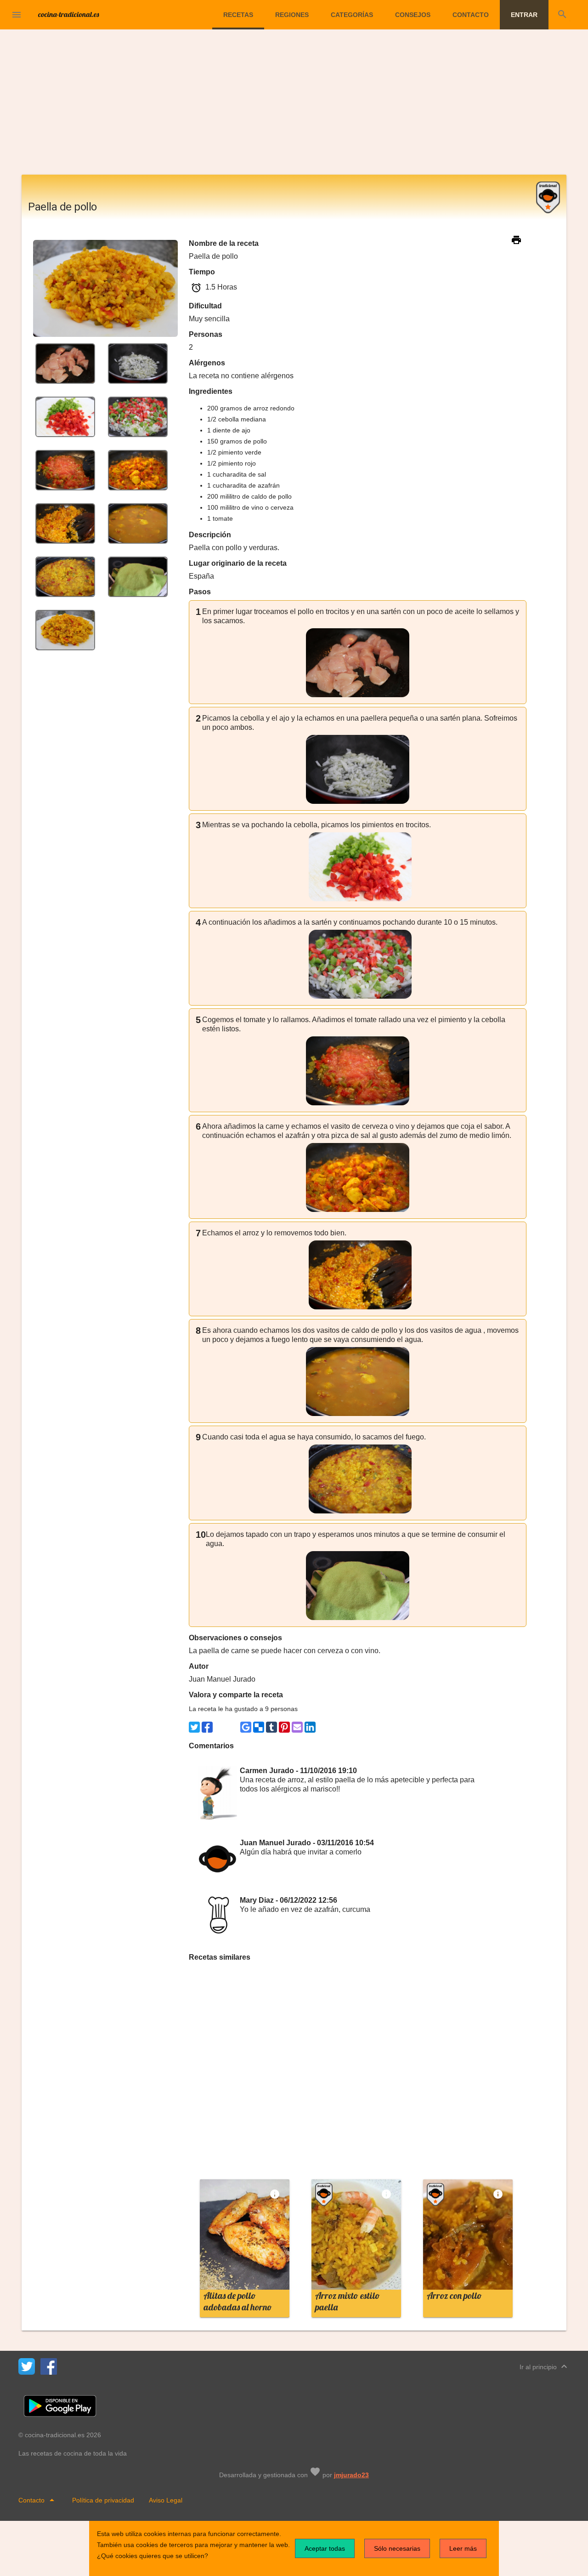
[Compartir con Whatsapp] (220, 1727)
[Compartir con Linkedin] (310, 1727)
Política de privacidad (103, 2500)
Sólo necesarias (397, 2548)
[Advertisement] (294, 106)
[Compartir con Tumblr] (271, 1727)
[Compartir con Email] (297, 1727)
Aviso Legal (166, 2500)
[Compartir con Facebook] (207, 1727)
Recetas (238, 15)
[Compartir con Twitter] (194, 1727)
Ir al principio (545, 2366)
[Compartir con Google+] (233, 1727)
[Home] (69, 14)
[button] (17, 15)
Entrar (524, 15)
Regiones (292, 15)
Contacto (471, 15)
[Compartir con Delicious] (259, 1727)
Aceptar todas (325, 2548)
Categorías (352, 15)
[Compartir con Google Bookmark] (246, 1727)
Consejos (413, 15)
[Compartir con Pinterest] (284, 1727)
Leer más (463, 2548)
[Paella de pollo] (65, 363)
